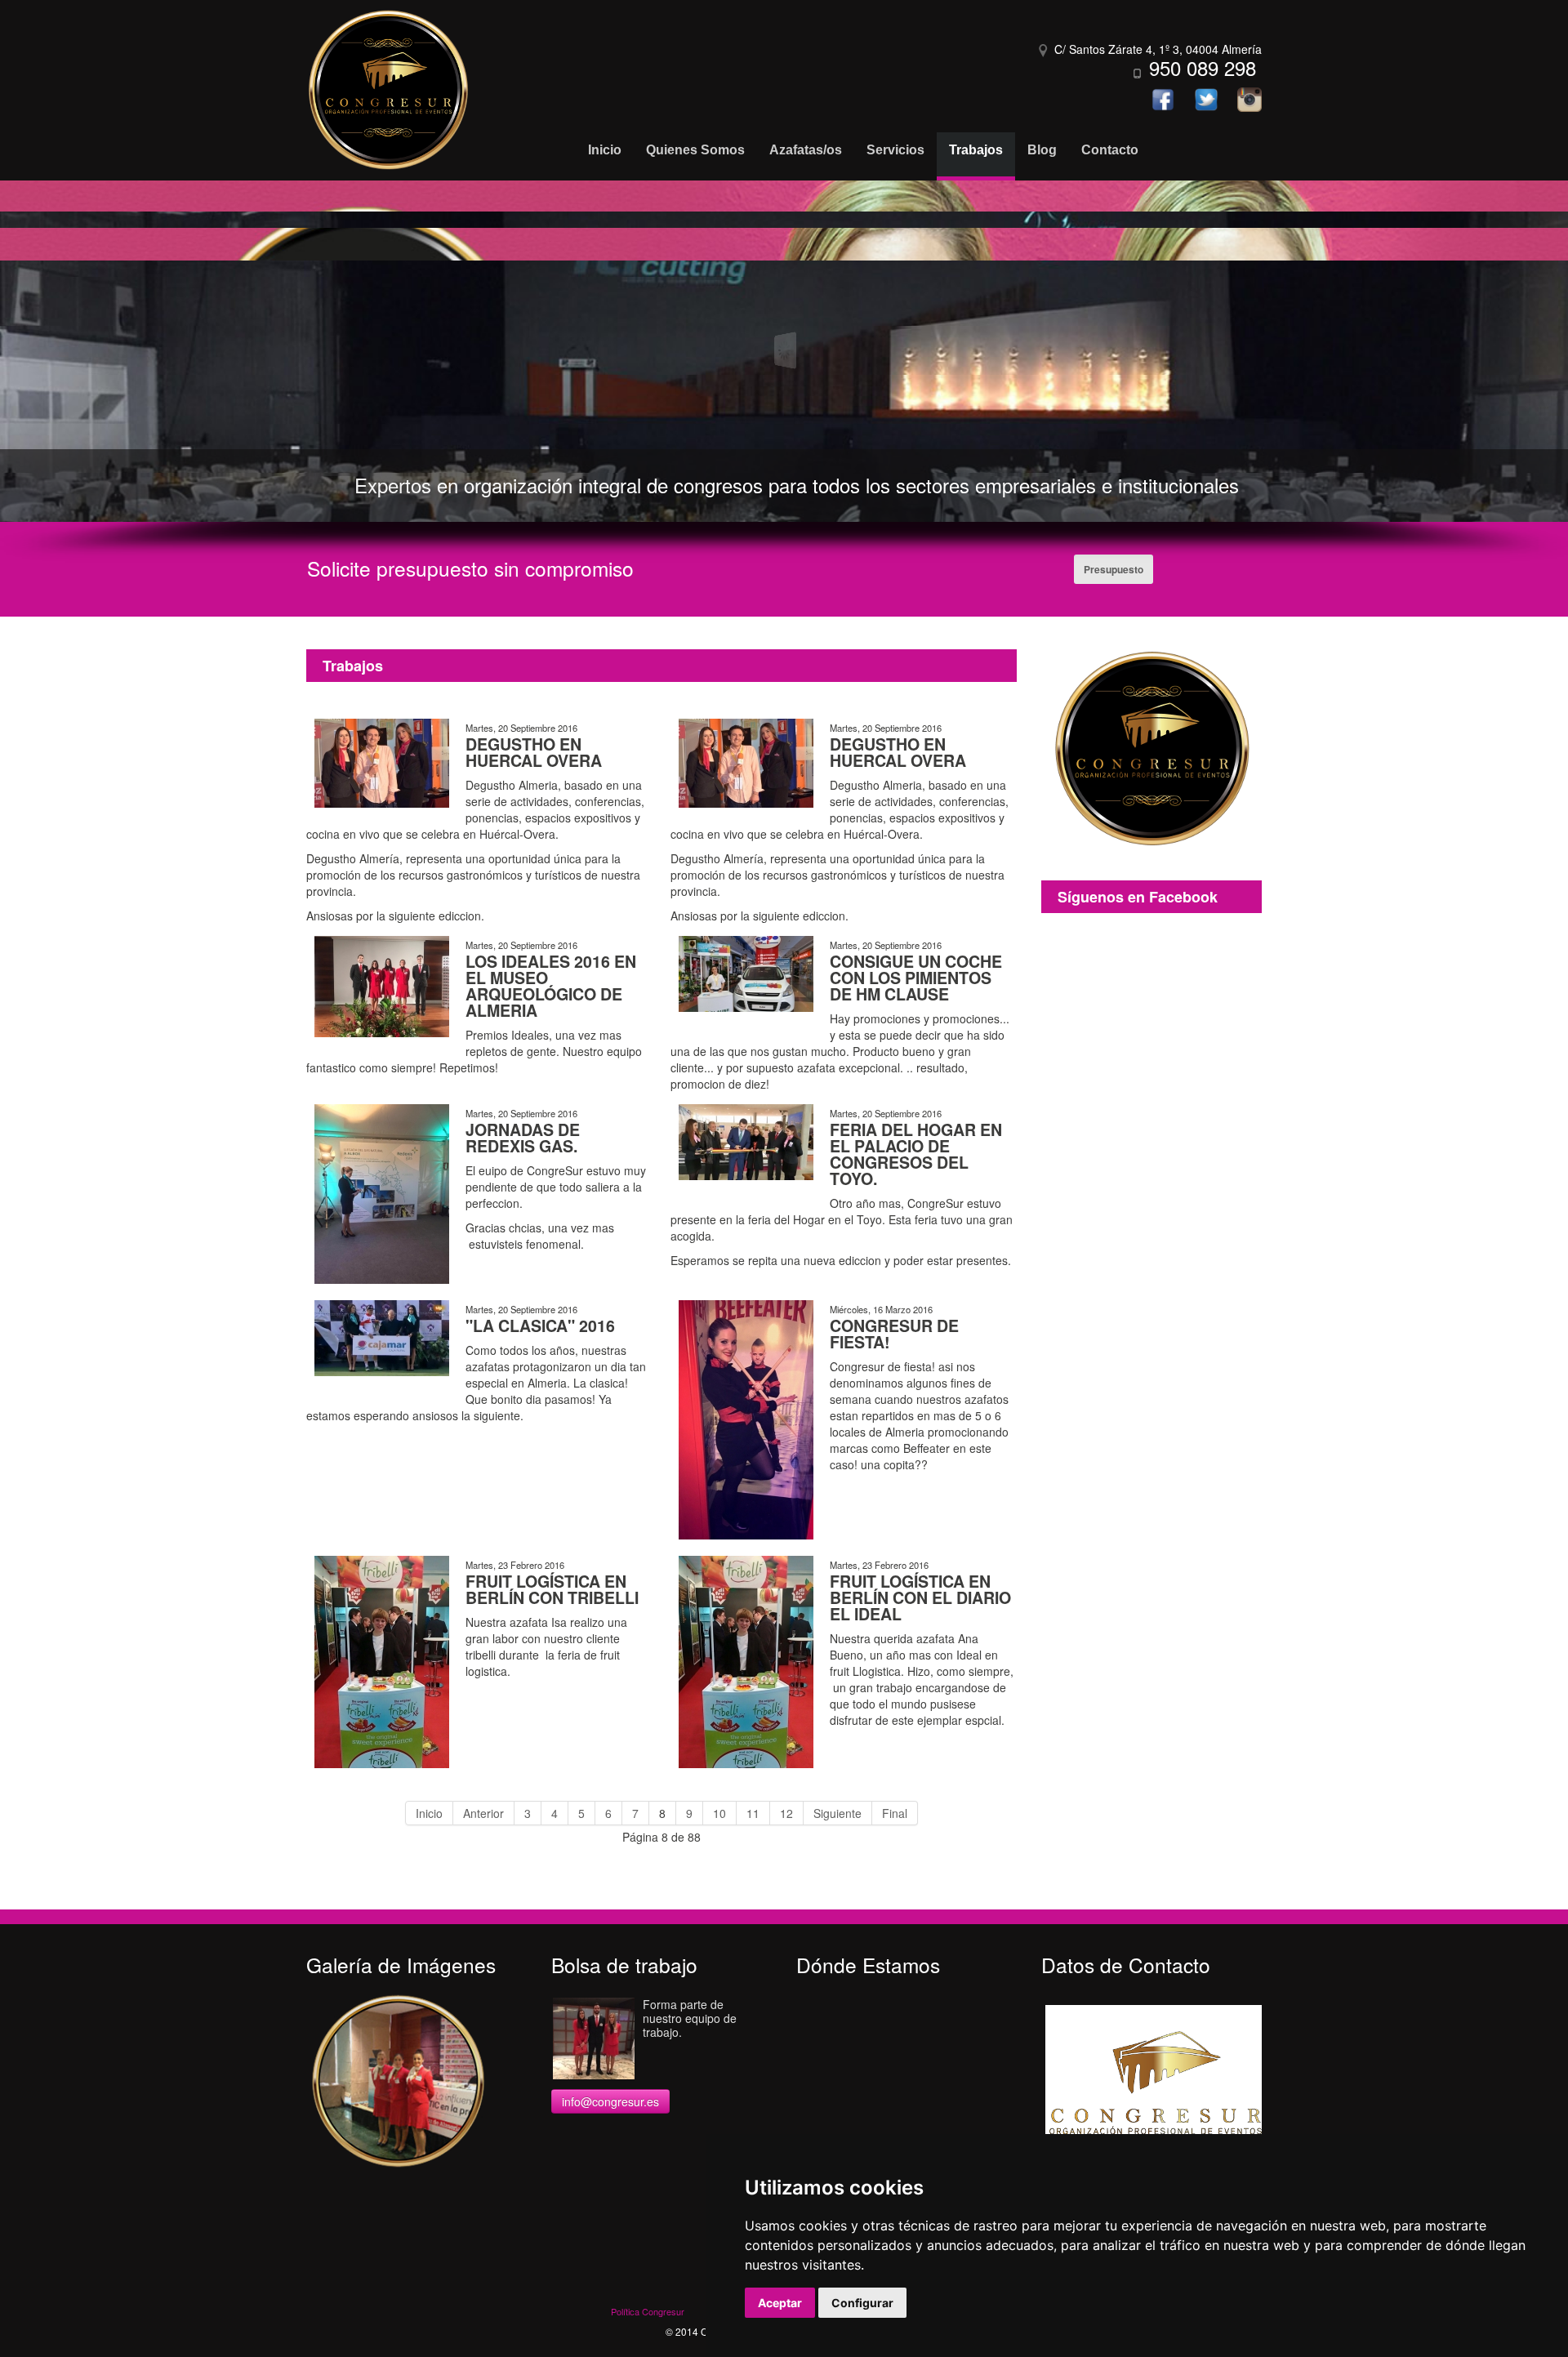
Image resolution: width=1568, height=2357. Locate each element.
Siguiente (837, 1813)
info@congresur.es (610, 2101)
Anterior (483, 1813)
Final (895, 1813)
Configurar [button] (862, 2303)
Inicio (429, 1813)
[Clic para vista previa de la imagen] (382, 761)
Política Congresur (648, 2311)
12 (786, 1813)
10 (719, 1813)
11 (753, 1813)
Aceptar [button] (780, 2303)
